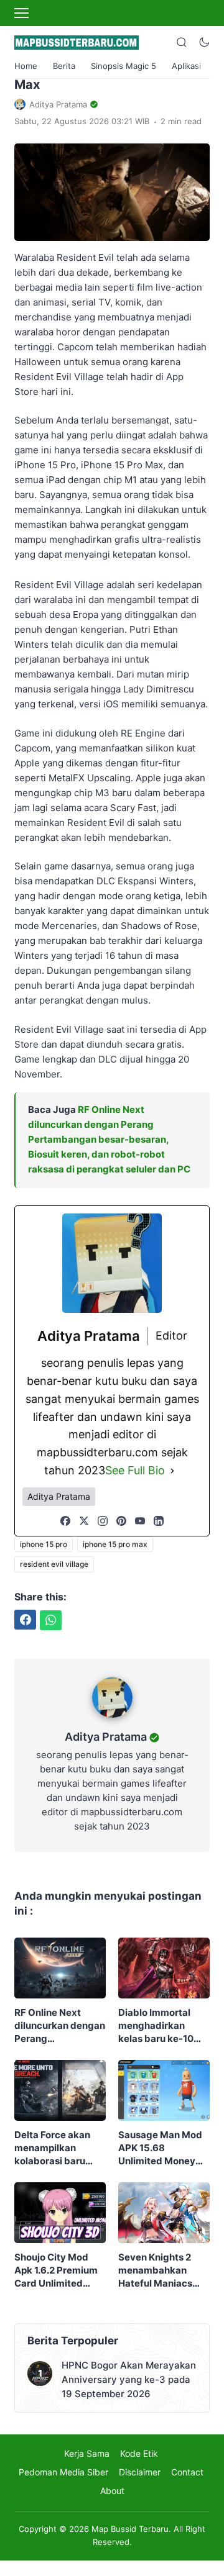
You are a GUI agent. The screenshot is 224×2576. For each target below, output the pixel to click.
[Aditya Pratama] (112, 1721)
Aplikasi (186, 66)
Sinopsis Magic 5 (124, 66)
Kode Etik (139, 2453)
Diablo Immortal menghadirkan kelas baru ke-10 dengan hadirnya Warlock (157, 2026)
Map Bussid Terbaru (130, 2529)
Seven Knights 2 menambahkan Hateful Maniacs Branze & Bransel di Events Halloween (162, 2270)
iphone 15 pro (44, 1544)
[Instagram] (103, 1521)
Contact (187, 2472)
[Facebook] (65, 1521)
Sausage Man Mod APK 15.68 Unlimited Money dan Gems (160, 2148)
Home (26, 66)
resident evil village (54, 1564)
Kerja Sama (87, 2453)
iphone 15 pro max (115, 1544)
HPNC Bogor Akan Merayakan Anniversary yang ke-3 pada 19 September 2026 (129, 2379)
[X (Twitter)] (84, 1521)
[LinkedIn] (159, 1521)
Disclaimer (140, 2472)
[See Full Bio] (172, 1471)
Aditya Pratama (106, 1737)
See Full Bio (135, 1470)
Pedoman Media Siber (63, 2472)
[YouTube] (140, 1521)
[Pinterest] (121, 1521)
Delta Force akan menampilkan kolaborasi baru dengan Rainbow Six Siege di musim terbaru (57, 2148)
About (112, 2491)
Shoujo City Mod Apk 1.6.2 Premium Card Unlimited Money (56, 2270)
